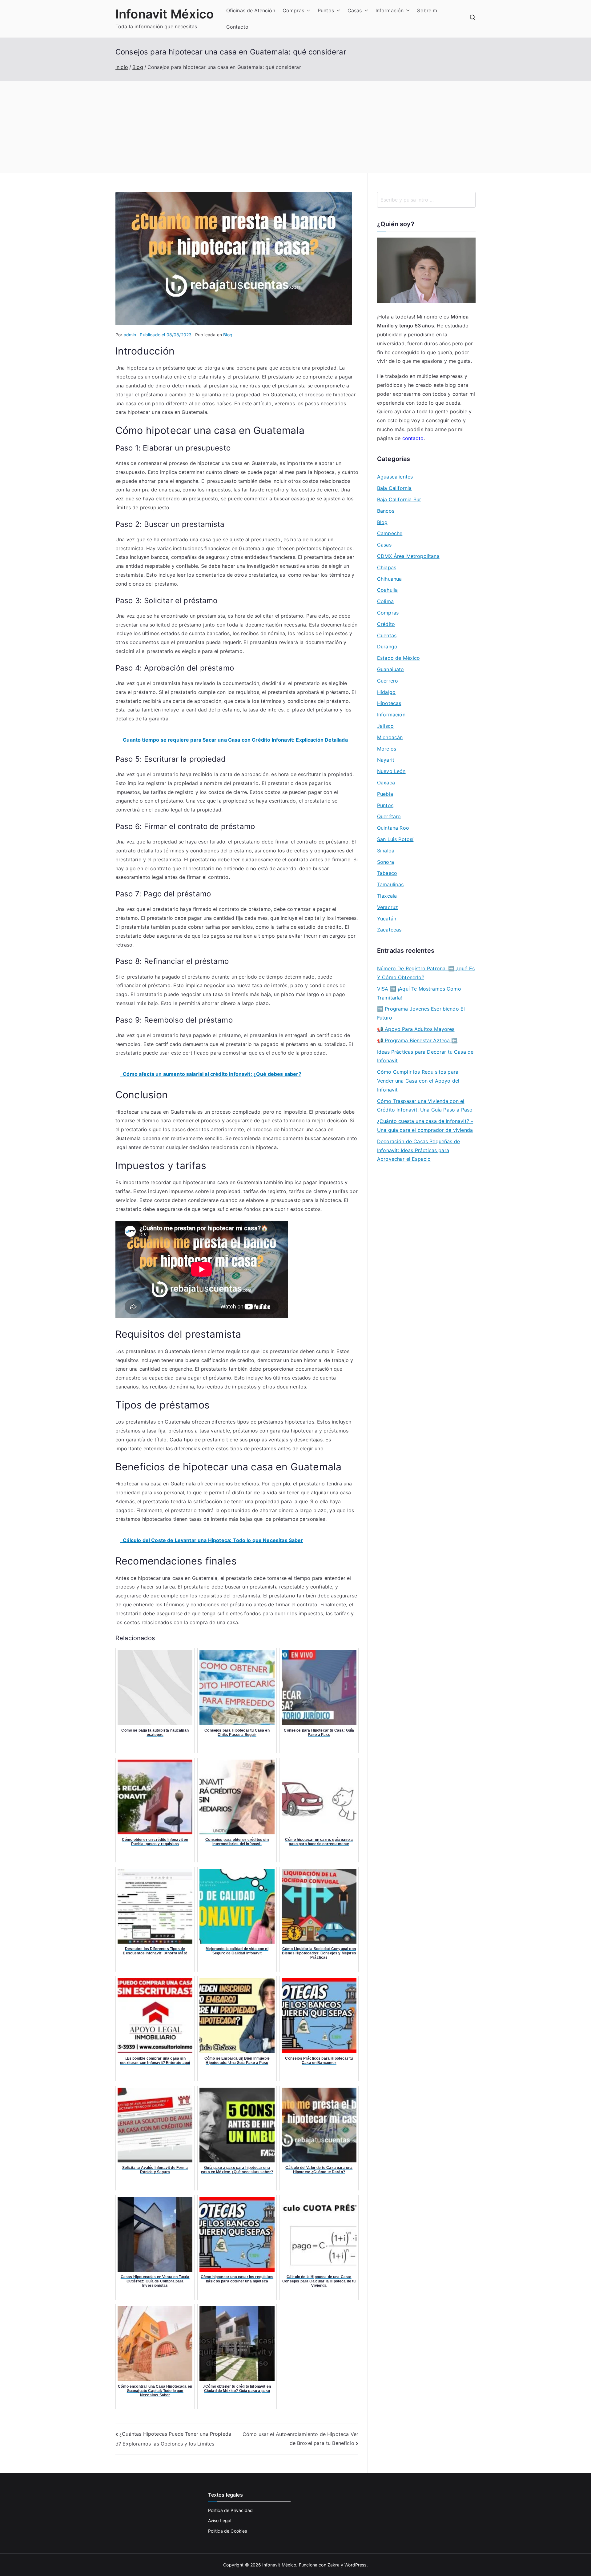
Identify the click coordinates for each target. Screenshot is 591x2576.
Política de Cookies (228, 2531)
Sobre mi (428, 10)
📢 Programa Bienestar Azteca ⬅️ (417, 1040)
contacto (413, 438)
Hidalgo (386, 692)
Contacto (237, 27)
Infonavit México (165, 14)
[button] (307, 11)
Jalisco (385, 726)
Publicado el (166, 335)
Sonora (386, 862)
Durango (387, 647)
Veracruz (388, 907)
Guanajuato (391, 669)
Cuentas (387, 635)
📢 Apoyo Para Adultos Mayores (416, 1029)
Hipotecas (389, 703)
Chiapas (387, 567)
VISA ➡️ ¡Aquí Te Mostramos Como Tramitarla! (419, 993)
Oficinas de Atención (251, 10)
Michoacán (390, 737)
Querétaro (389, 816)
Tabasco (387, 873)
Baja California (394, 488)
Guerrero (388, 681)
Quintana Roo (393, 828)
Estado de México (399, 658)
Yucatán (387, 919)
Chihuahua (389, 579)
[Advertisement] (295, 127)
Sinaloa (386, 851)
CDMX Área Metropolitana (408, 556)
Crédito (386, 624)
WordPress (355, 2565)
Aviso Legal (220, 2520)
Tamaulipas (390, 884)
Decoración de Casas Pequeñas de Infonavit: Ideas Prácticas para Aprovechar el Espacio (418, 1150)
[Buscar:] (426, 200)
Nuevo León (391, 771)
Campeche (390, 533)
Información (390, 10)
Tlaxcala (387, 896)
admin (130, 335)
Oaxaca (386, 783)
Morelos (387, 749)
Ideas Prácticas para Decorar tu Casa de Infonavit (425, 1056)
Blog (228, 335)
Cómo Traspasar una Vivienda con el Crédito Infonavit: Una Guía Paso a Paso (425, 1106)
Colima (385, 601)
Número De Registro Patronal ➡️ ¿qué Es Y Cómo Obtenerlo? (426, 973)
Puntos (326, 10)
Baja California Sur (399, 499)
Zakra (334, 2565)
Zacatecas (389, 930)
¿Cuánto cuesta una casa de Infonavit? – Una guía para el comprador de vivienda (425, 1126)
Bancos (386, 511)
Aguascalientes (395, 477)
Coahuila (387, 590)
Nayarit (386, 760)
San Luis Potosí (395, 839)
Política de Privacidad (231, 2510)
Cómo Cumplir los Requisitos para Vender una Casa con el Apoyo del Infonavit (418, 1081)
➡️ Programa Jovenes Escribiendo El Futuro (421, 1013)
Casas (355, 10)
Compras (293, 10)
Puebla (385, 794)
